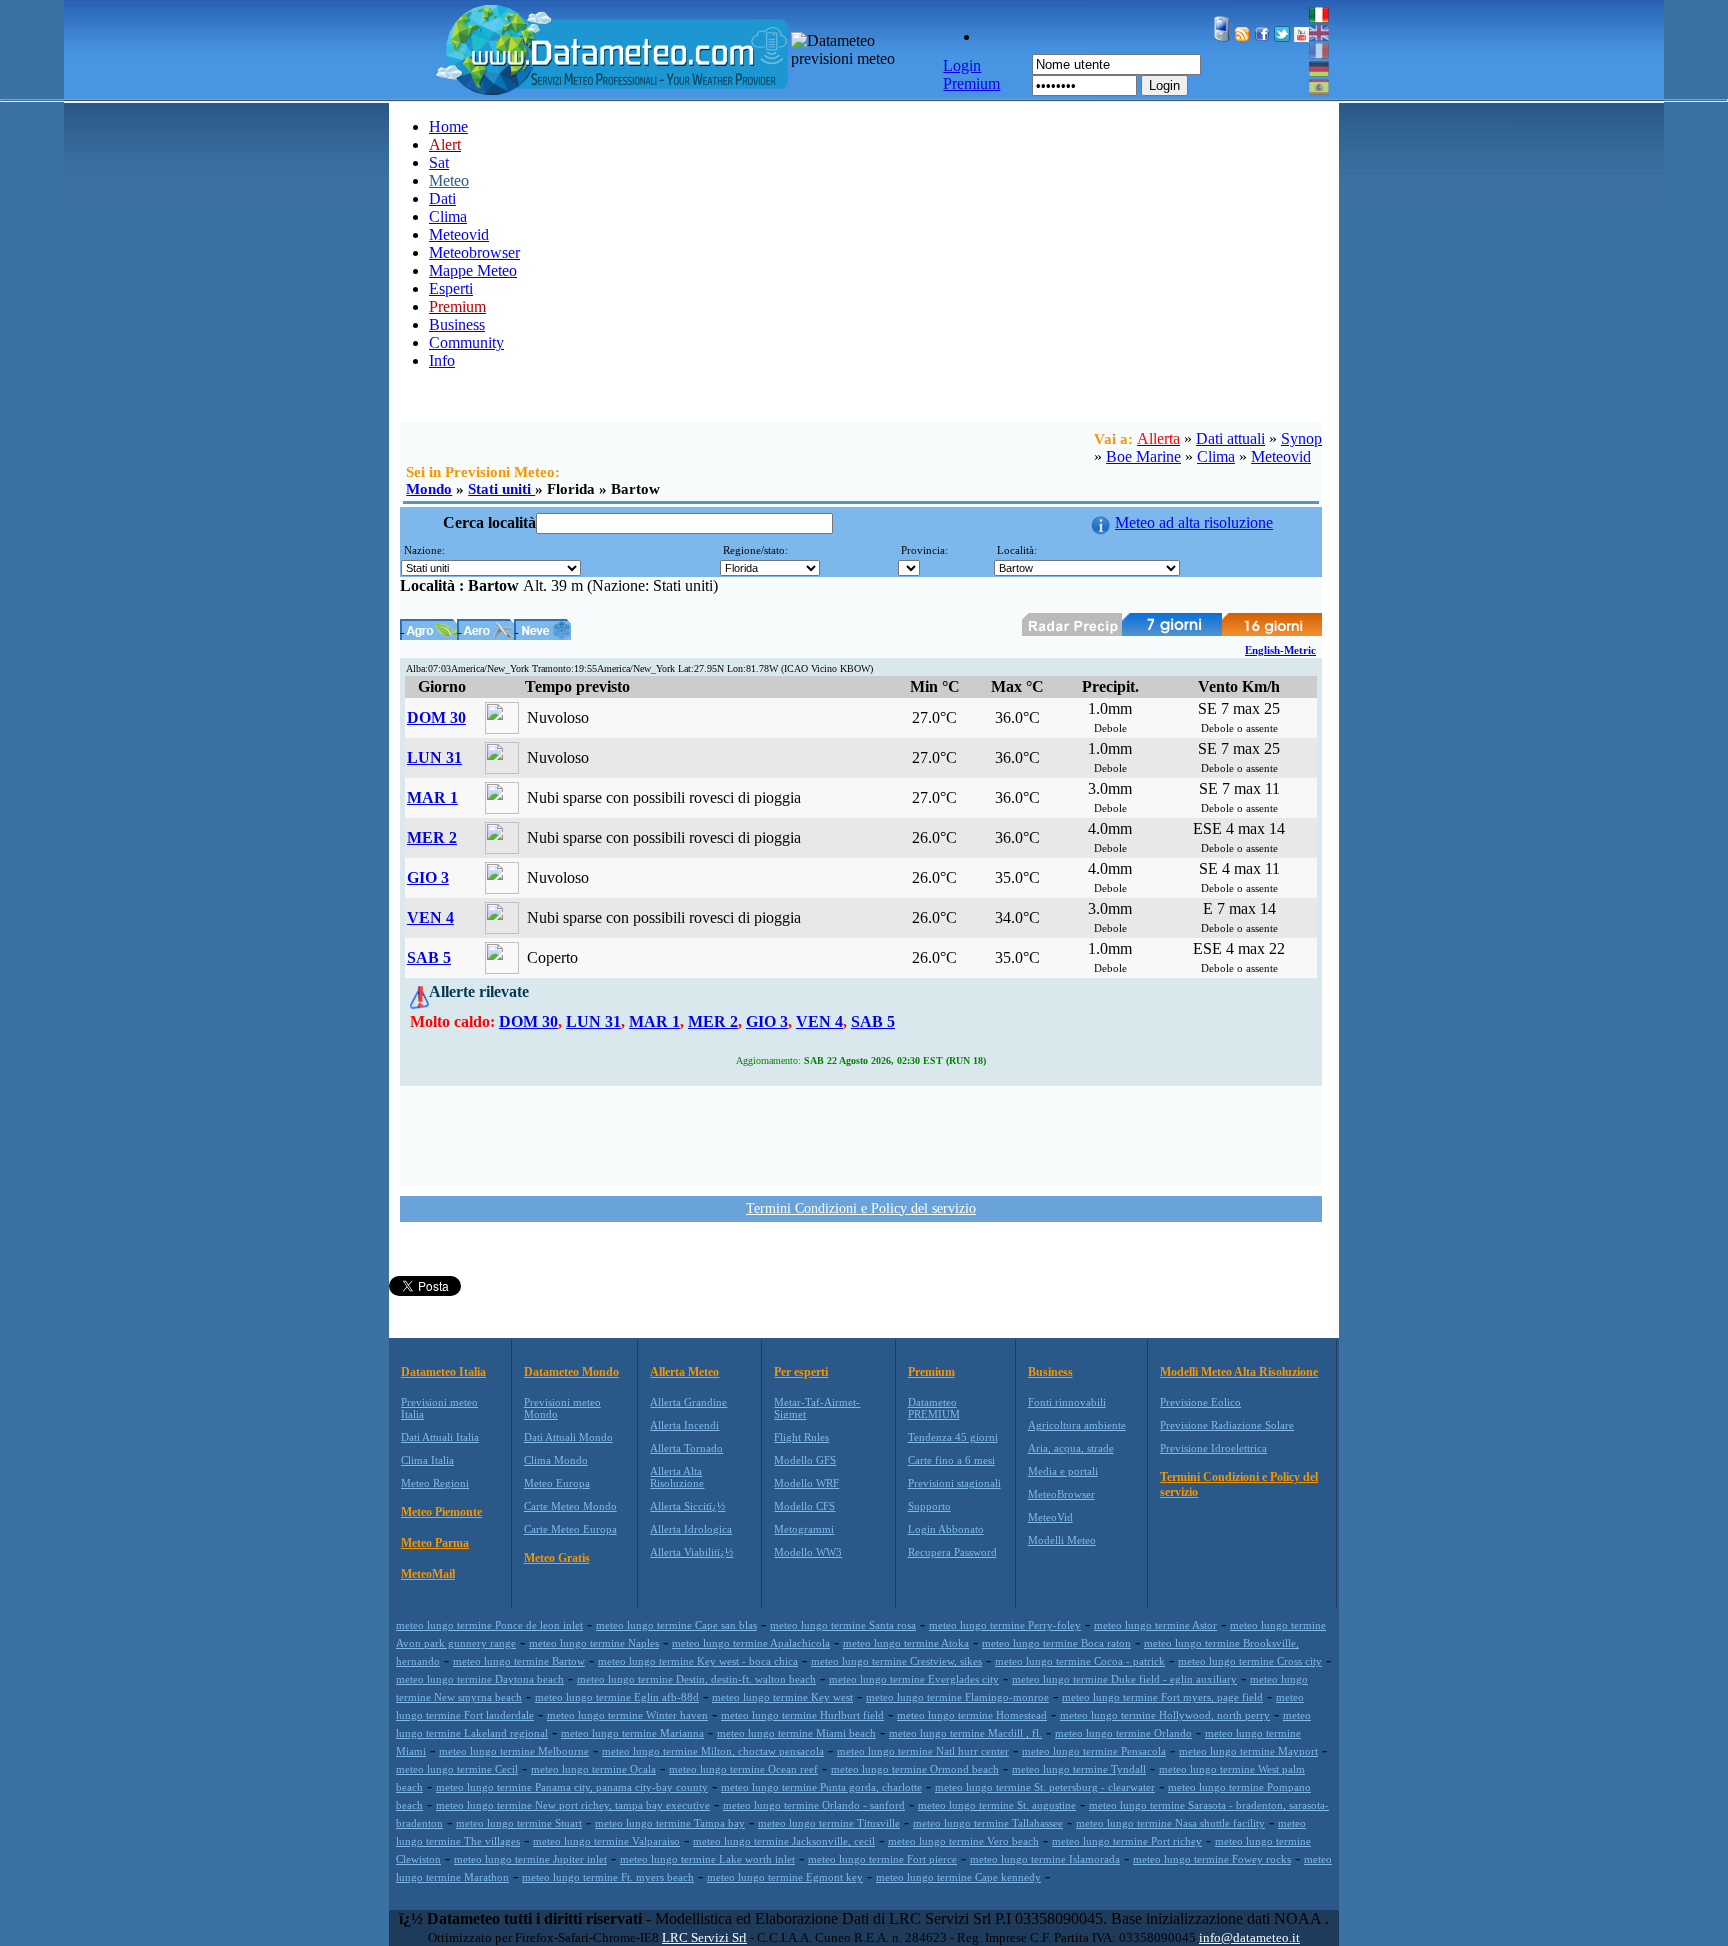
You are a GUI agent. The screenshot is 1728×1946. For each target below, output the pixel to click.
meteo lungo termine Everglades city (914, 1679)
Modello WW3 (808, 1552)
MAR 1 (432, 797)
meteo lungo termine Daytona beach (480, 1679)
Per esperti (801, 1372)
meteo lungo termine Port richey (1127, 1841)
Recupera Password (952, 1552)
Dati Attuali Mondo (568, 1437)
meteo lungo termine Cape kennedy (958, 1877)
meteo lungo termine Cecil (457, 1769)
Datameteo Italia (443, 1372)
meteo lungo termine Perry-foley (1005, 1625)
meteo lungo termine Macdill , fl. (965, 1733)
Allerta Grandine (688, 1402)
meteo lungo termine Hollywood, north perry (1165, 1715)
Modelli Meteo (1062, 1540)
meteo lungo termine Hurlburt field (802, 1715)
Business (457, 324)
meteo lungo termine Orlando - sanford (814, 1805)
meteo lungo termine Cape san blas (676, 1625)
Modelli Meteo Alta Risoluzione (1239, 1372)
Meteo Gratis (557, 1558)
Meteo (449, 180)
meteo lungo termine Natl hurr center (923, 1751)
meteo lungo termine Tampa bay (670, 1823)
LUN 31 (434, 757)
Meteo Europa (557, 1483)
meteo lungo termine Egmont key (785, 1877)
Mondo (429, 489)
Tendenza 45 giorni (953, 1437)
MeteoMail (428, 1574)
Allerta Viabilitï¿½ (691, 1552)
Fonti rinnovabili (1067, 1402)
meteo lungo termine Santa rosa (843, 1625)
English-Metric (1280, 650)
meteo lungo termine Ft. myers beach (608, 1877)
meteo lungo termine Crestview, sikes (896, 1661)
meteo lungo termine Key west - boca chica (698, 1661)
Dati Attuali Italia (440, 1437)
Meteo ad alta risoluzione (1194, 522)
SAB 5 (429, 957)
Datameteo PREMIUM (934, 1408)
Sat (439, 162)
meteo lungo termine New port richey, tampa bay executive (573, 1805)
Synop (1301, 438)
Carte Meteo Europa (570, 1529)
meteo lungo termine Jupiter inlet (530, 1859)
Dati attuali (1230, 438)
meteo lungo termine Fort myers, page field (1162, 1697)
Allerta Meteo (684, 1372)
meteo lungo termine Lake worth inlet (707, 1859)
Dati (442, 198)
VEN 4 (430, 917)
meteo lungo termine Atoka (906, 1643)
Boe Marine (1143, 456)
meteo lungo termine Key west (782, 1697)
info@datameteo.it (1249, 1937)
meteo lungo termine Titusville (829, 1823)
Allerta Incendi (684, 1425)
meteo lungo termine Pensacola (1094, 1751)
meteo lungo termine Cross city (1250, 1661)
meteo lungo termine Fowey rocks (1212, 1859)
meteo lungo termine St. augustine (997, 1805)
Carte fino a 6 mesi (951, 1460)
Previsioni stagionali (954, 1483)
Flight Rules (801, 1437)
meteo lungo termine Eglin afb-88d (617, 1697)
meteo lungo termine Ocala (593, 1769)
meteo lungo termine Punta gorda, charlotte (821, 1787)
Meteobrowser (474, 252)
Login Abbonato (946, 1529)
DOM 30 (436, 717)
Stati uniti (501, 489)
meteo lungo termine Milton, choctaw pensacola (713, 1751)
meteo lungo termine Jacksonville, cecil (784, 1841)
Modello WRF (806, 1483)
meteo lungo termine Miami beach (796, 1733)
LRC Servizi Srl (704, 1937)
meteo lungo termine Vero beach (963, 1841)
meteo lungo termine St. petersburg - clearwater (1045, 1787)
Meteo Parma (435, 1543)
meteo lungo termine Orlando (1123, 1733)
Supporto (929, 1506)
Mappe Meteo (473, 270)
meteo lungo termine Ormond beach (915, 1769)
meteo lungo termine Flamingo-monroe (957, 1697)
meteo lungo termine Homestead (972, 1715)
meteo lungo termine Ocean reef (743, 1769)
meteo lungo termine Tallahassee (988, 1823)
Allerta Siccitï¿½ (687, 1506)
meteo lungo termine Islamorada (1045, 1859)
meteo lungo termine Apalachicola (751, 1643)
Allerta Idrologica (691, 1529)
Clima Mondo (556, 1460)
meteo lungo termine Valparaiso (606, 1841)
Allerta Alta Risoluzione (677, 1477)
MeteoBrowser (1061, 1494)
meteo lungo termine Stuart (519, 1823)
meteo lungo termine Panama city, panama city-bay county (572, 1787)
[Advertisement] (861, 1134)
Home (448, 126)
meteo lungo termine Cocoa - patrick (1080, 1661)
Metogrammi (804, 1529)
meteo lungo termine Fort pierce (882, 1859)
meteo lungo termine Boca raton (1056, 1643)
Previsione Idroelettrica (1213, 1448)
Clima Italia (427, 1460)
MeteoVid (1050, 1517)
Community (466, 342)
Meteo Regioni (435, 1483)
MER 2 (432, 837)
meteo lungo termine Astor (1155, 1625)
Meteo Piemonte (441, 1512)
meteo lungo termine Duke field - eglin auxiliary (1124, 1679)
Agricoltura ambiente (1077, 1425)
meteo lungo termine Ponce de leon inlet (489, 1625)
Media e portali (1063, 1471)
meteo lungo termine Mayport (1248, 1751)
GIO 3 (428, 877)
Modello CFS (804, 1506)
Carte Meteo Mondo (570, 1506)
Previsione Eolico (1200, 1402)
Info (442, 360)
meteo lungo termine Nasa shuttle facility (1170, 1823)
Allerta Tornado (686, 1448)
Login (1164, 85)
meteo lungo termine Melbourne (514, 1751)
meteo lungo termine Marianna (632, 1733)
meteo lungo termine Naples (594, 1643)
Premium (931, 1372)
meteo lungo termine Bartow (519, 1661)
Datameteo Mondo (571, 1372)
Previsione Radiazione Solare (1227, 1425)
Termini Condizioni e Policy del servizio (861, 1208)
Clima (448, 216)
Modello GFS (805, 1460)
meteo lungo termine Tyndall (1079, 1769)
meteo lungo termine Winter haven (627, 1715)
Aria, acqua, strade (1071, 1448)
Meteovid (459, 234)
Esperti (451, 288)
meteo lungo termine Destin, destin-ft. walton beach (696, 1679)
